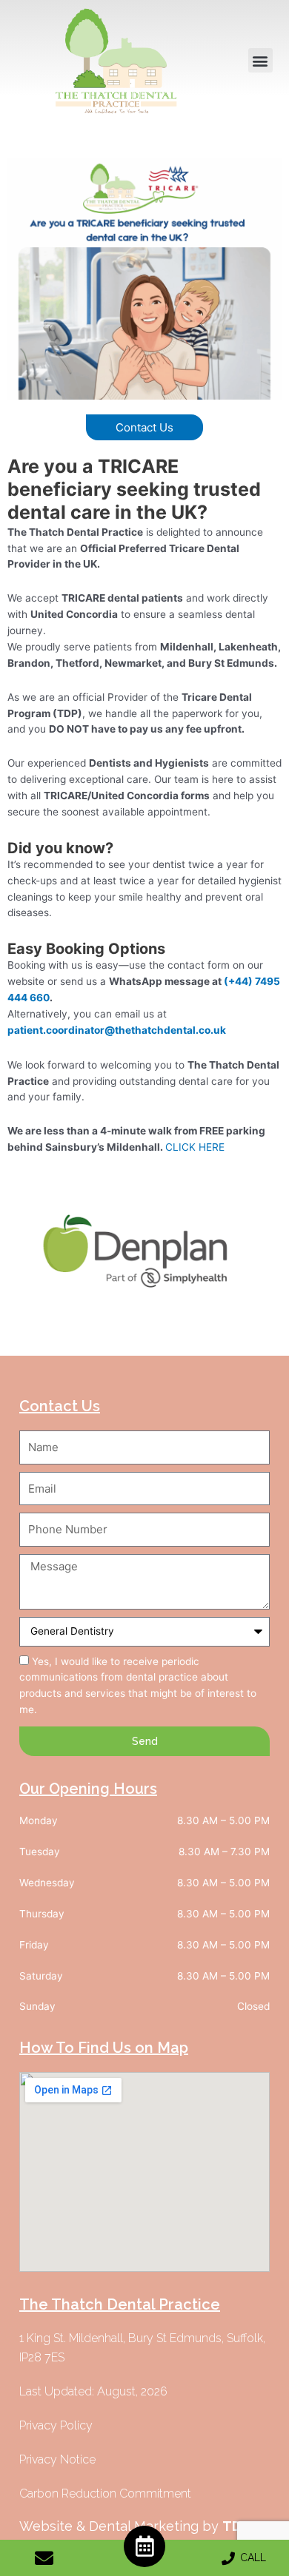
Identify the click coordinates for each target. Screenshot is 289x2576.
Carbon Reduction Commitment (105, 2493)
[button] (260, 60)
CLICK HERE (195, 1147)
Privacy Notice (57, 2459)
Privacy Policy (44, 1338)
